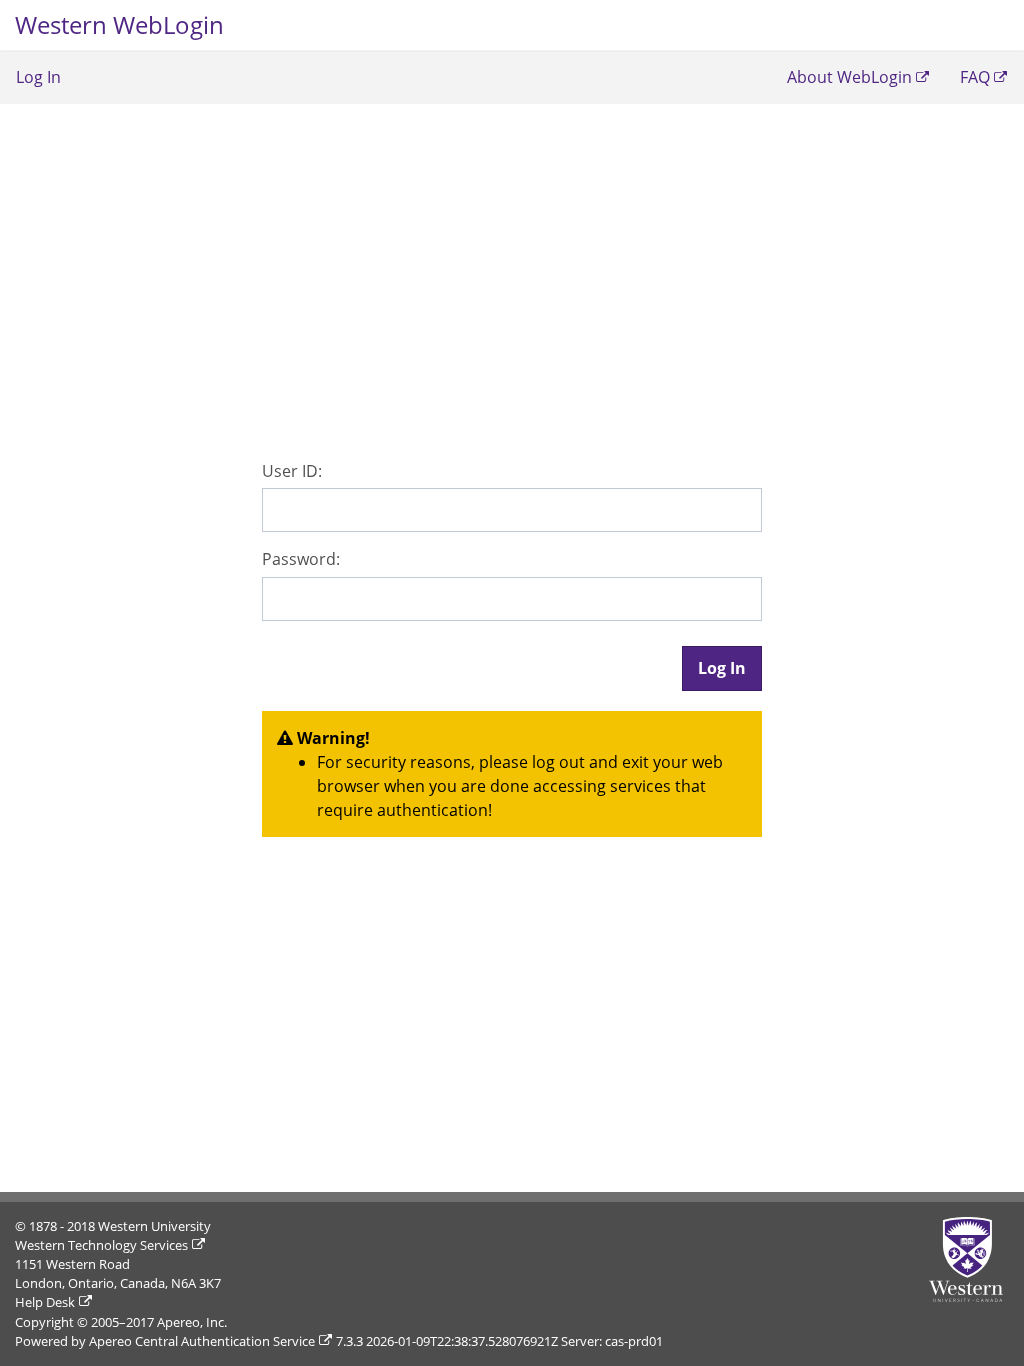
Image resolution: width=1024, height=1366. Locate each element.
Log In (38, 77)
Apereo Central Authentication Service (202, 1341)
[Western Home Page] (969, 1259)
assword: (301, 559)
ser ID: (292, 471)
